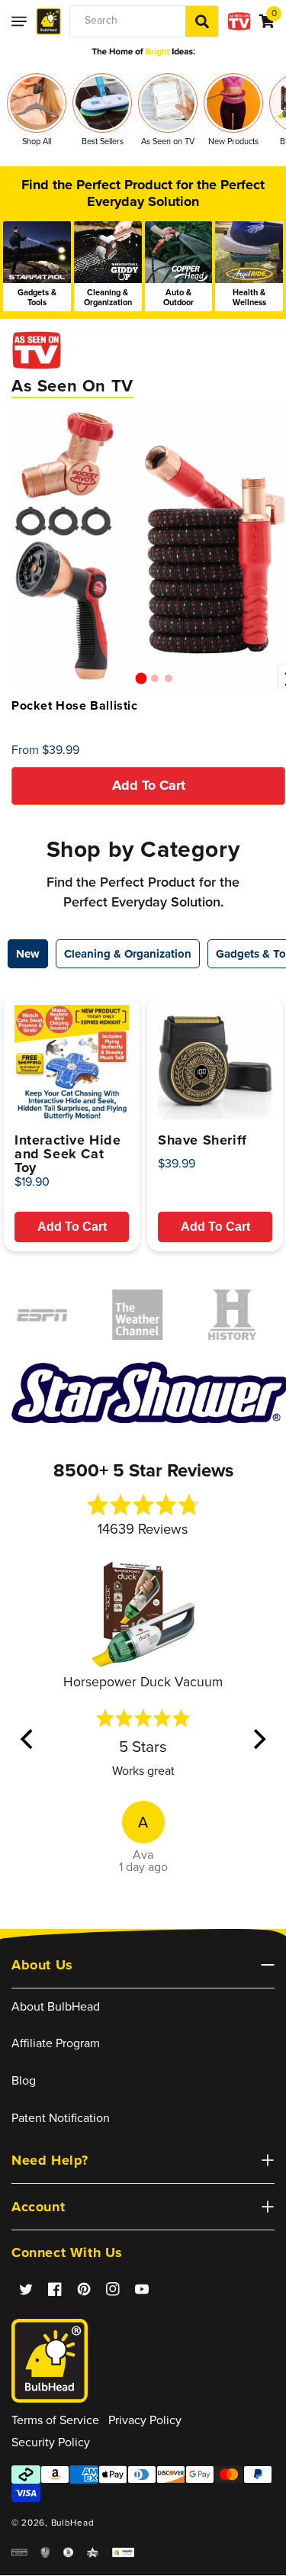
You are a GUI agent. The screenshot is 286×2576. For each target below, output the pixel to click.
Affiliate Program (56, 2043)
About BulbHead (56, 2006)
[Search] (202, 21)
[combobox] (144, 21)
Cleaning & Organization (128, 954)
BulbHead (73, 2523)
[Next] (258, 1739)
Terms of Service (55, 2420)
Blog (24, 2080)
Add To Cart (72, 1227)
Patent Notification (61, 2118)
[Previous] (28, 1739)
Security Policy (51, 2442)
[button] (19, 21)
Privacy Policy (145, 2420)
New (28, 954)
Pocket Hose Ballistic (75, 706)
